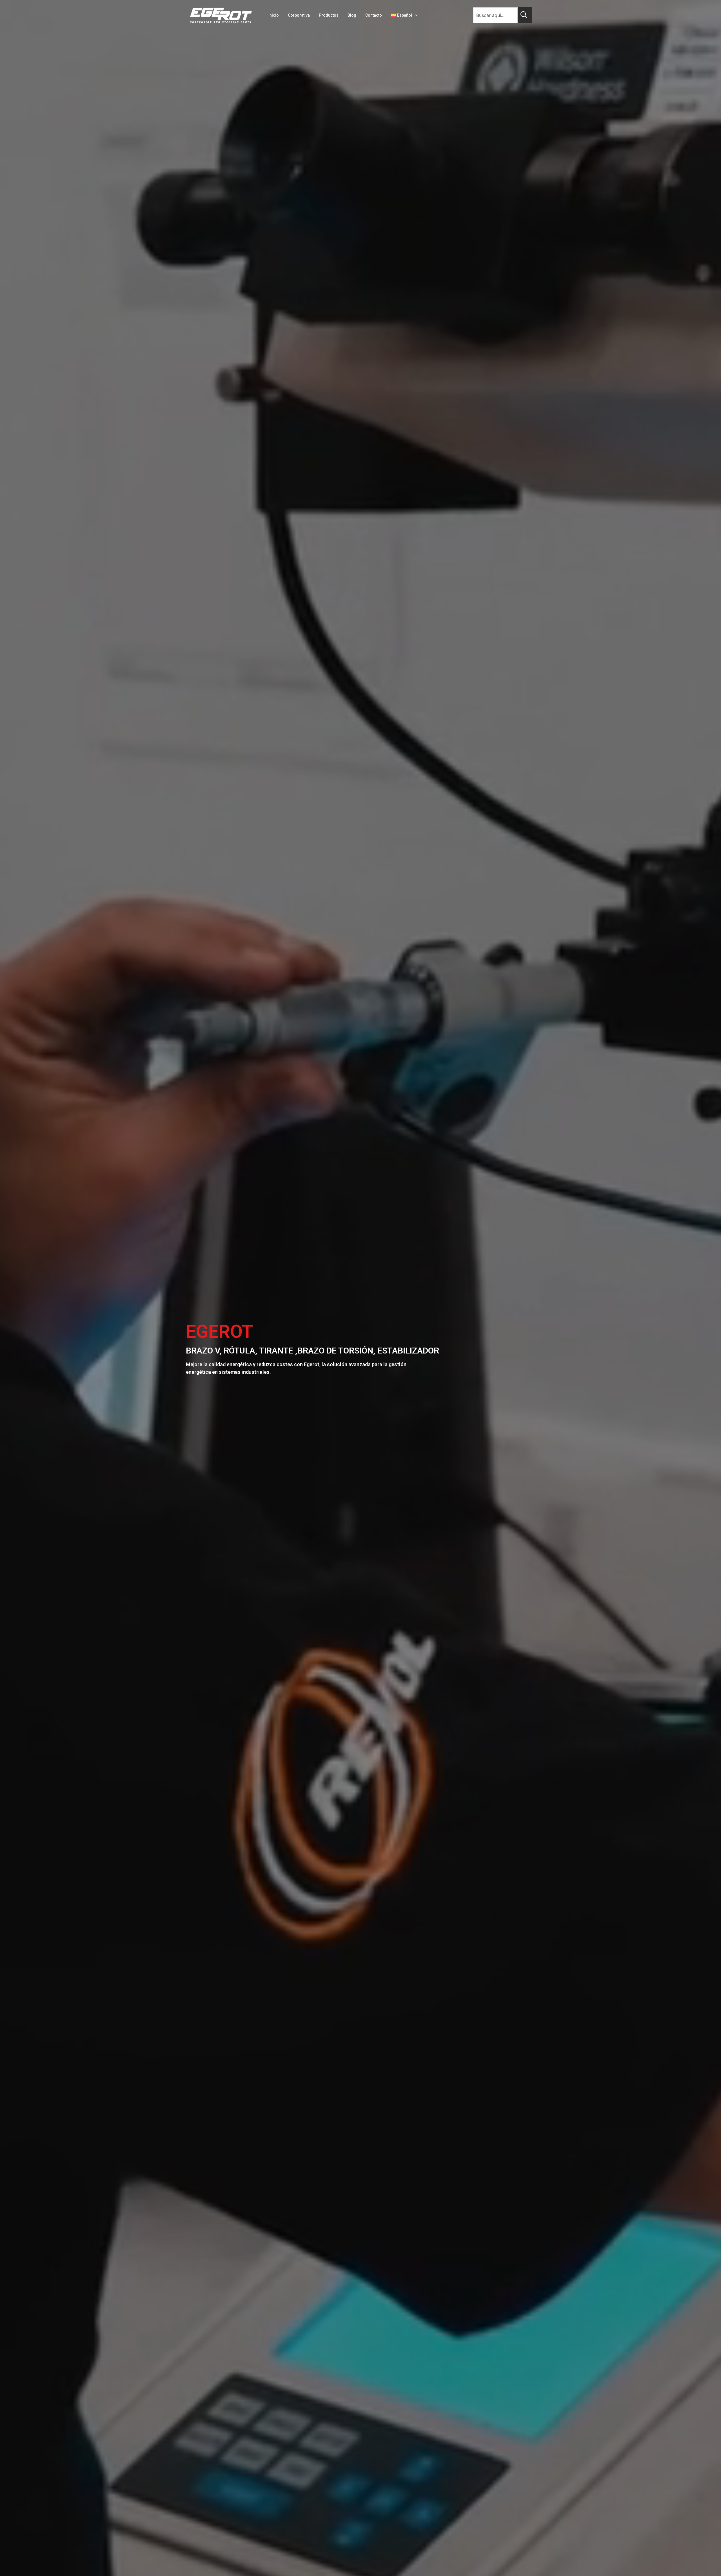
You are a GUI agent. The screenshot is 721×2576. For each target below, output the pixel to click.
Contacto (374, 15)
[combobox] (495, 15)
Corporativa (299, 15)
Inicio (274, 15)
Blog (352, 15)
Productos (329, 15)
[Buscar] (525, 15)
